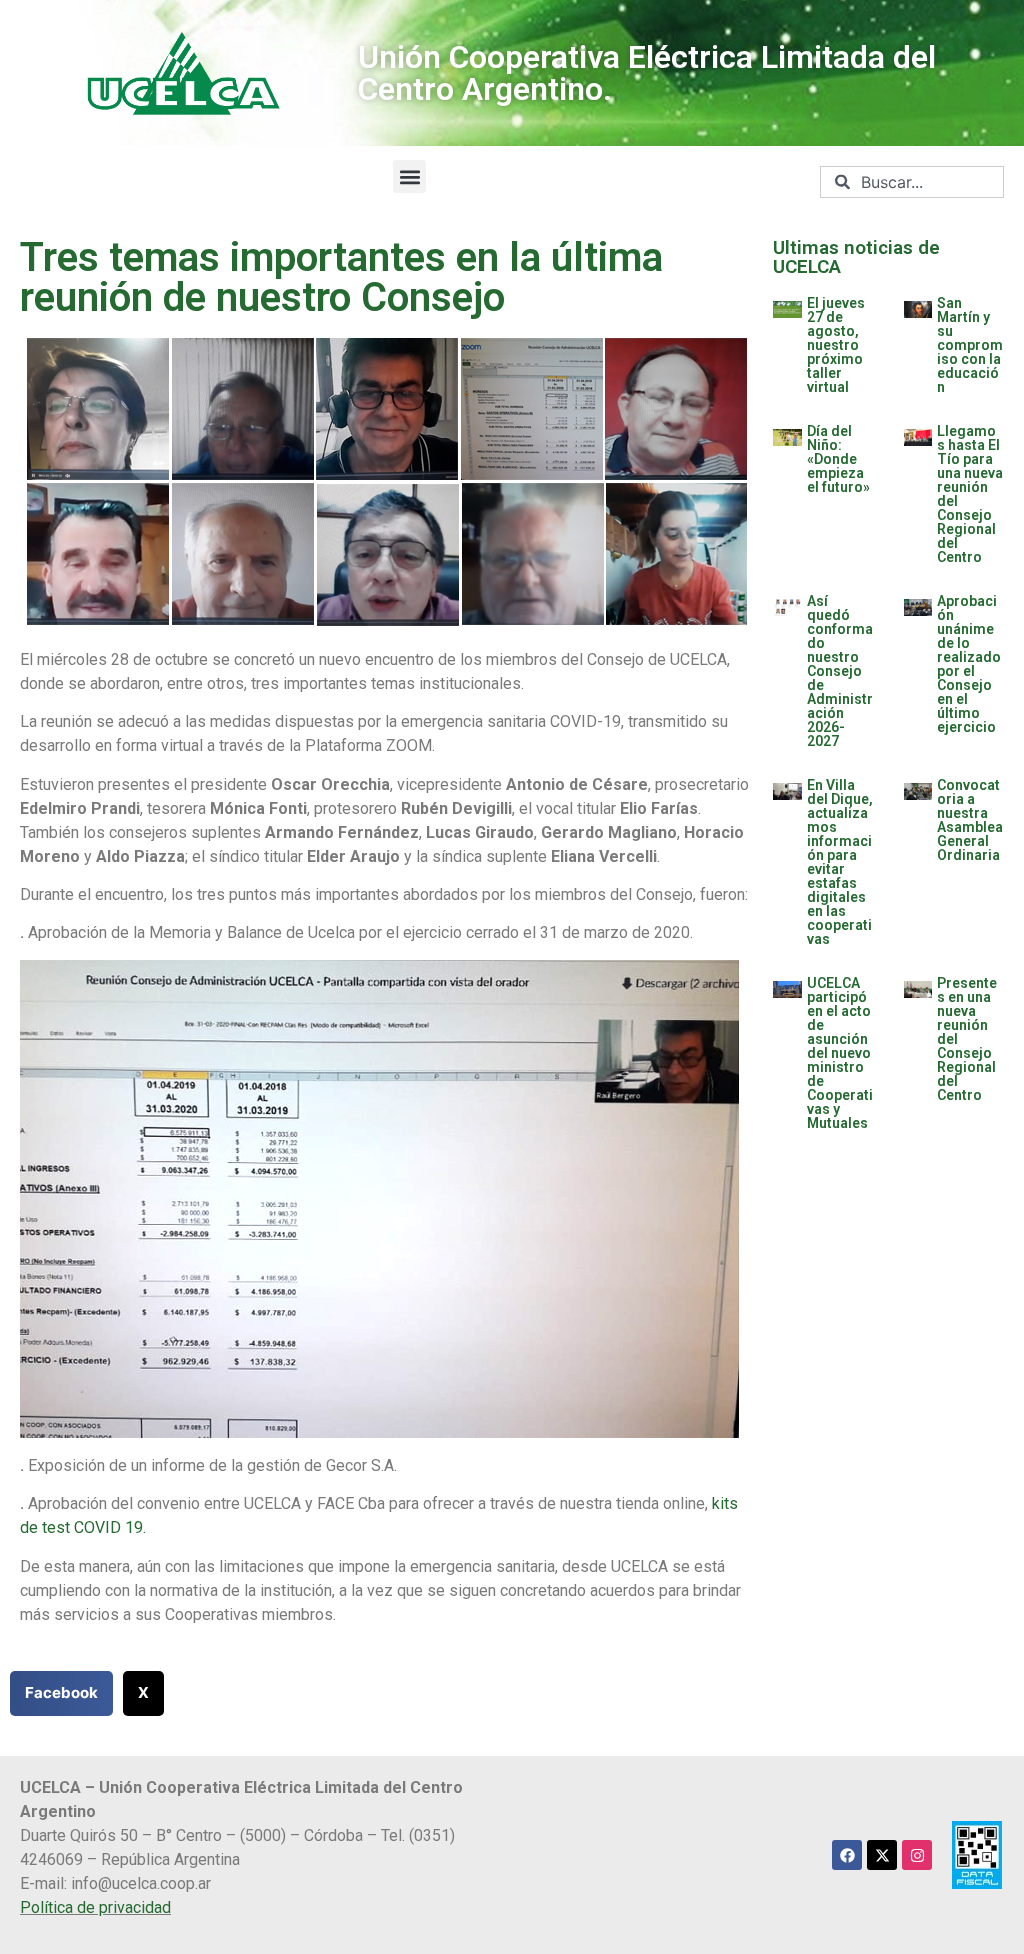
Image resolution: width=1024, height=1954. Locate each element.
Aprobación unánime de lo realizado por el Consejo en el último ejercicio (969, 664)
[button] (409, 176)
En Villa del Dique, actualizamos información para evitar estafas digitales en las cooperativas (840, 862)
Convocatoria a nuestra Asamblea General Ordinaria (970, 820)
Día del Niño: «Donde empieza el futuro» (838, 459)
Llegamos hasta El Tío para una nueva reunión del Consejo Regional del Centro (970, 494)
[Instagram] (917, 1855)
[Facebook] (847, 1855)
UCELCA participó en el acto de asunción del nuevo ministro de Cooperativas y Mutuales (840, 1053)
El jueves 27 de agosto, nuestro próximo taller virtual (836, 345)
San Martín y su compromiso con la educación (970, 345)
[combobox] (912, 182)
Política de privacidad (95, 1907)
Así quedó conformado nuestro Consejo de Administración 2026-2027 (840, 671)
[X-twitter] (882, 1855)
